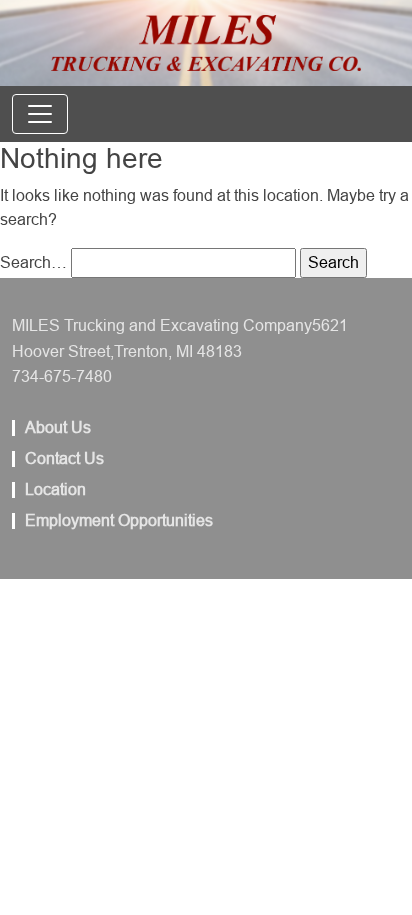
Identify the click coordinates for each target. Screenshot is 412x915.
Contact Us (64, 459)
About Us (58, 428)
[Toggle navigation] (40, 114)
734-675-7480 (62, 376)
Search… (33, 262)
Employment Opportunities (119, 521)
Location (55, 490)
